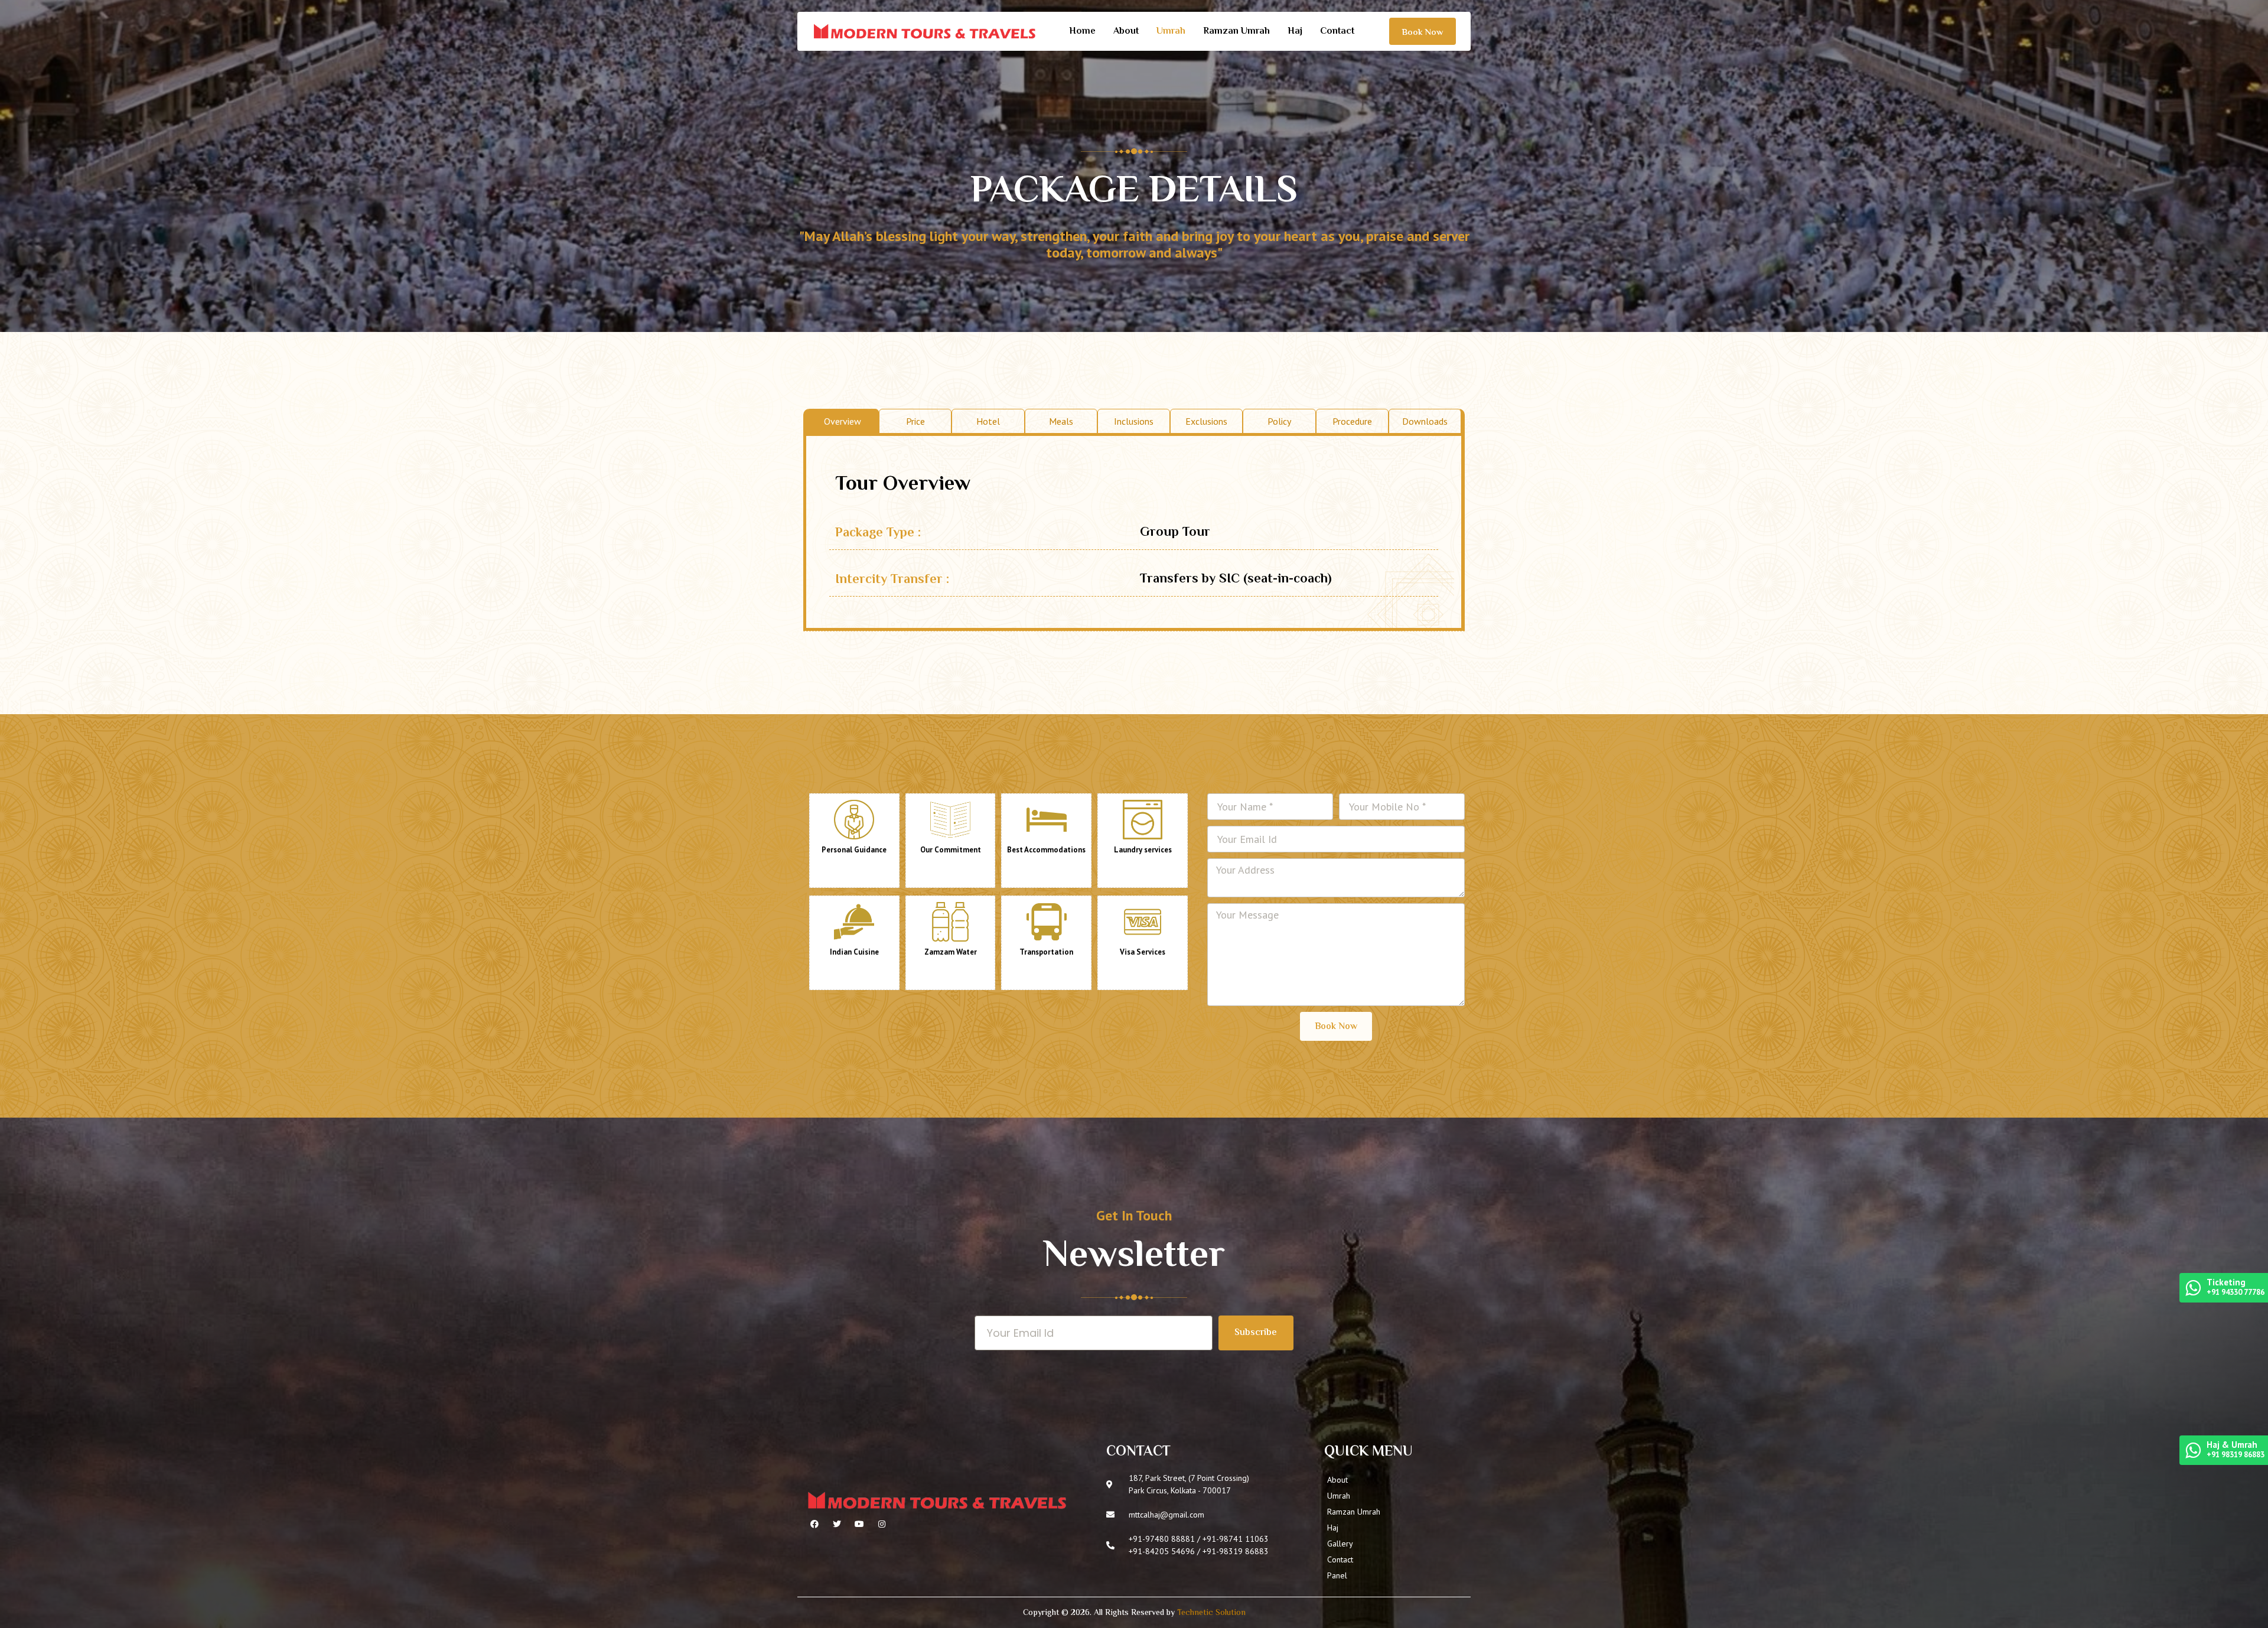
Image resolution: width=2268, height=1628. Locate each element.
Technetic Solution (1211, 1613)
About (1126, 32)
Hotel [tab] (988, 421)
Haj (1295, 32)
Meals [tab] (1061, 421)
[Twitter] (837, 1524)
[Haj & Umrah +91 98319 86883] (2193, 1453)
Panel (1337, 1575)
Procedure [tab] (1352, 421)
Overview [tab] (843, 421)
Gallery (1340, 1544)
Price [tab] (915, 421)
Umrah (1171, 32)
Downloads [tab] (1425, 421)
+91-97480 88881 (1162, 1539)
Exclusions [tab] (1206, 421)
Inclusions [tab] (1134, 421)
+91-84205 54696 (1162, 1551)
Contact (1337, 32)
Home (1082, 32)
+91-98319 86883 (1236, 1551)
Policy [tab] (1279, 421)
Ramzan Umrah (1236, 32)
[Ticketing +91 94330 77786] (2193, 1291)
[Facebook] (814, 1524)
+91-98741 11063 (1236, 1539)
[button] (1423, 31)
